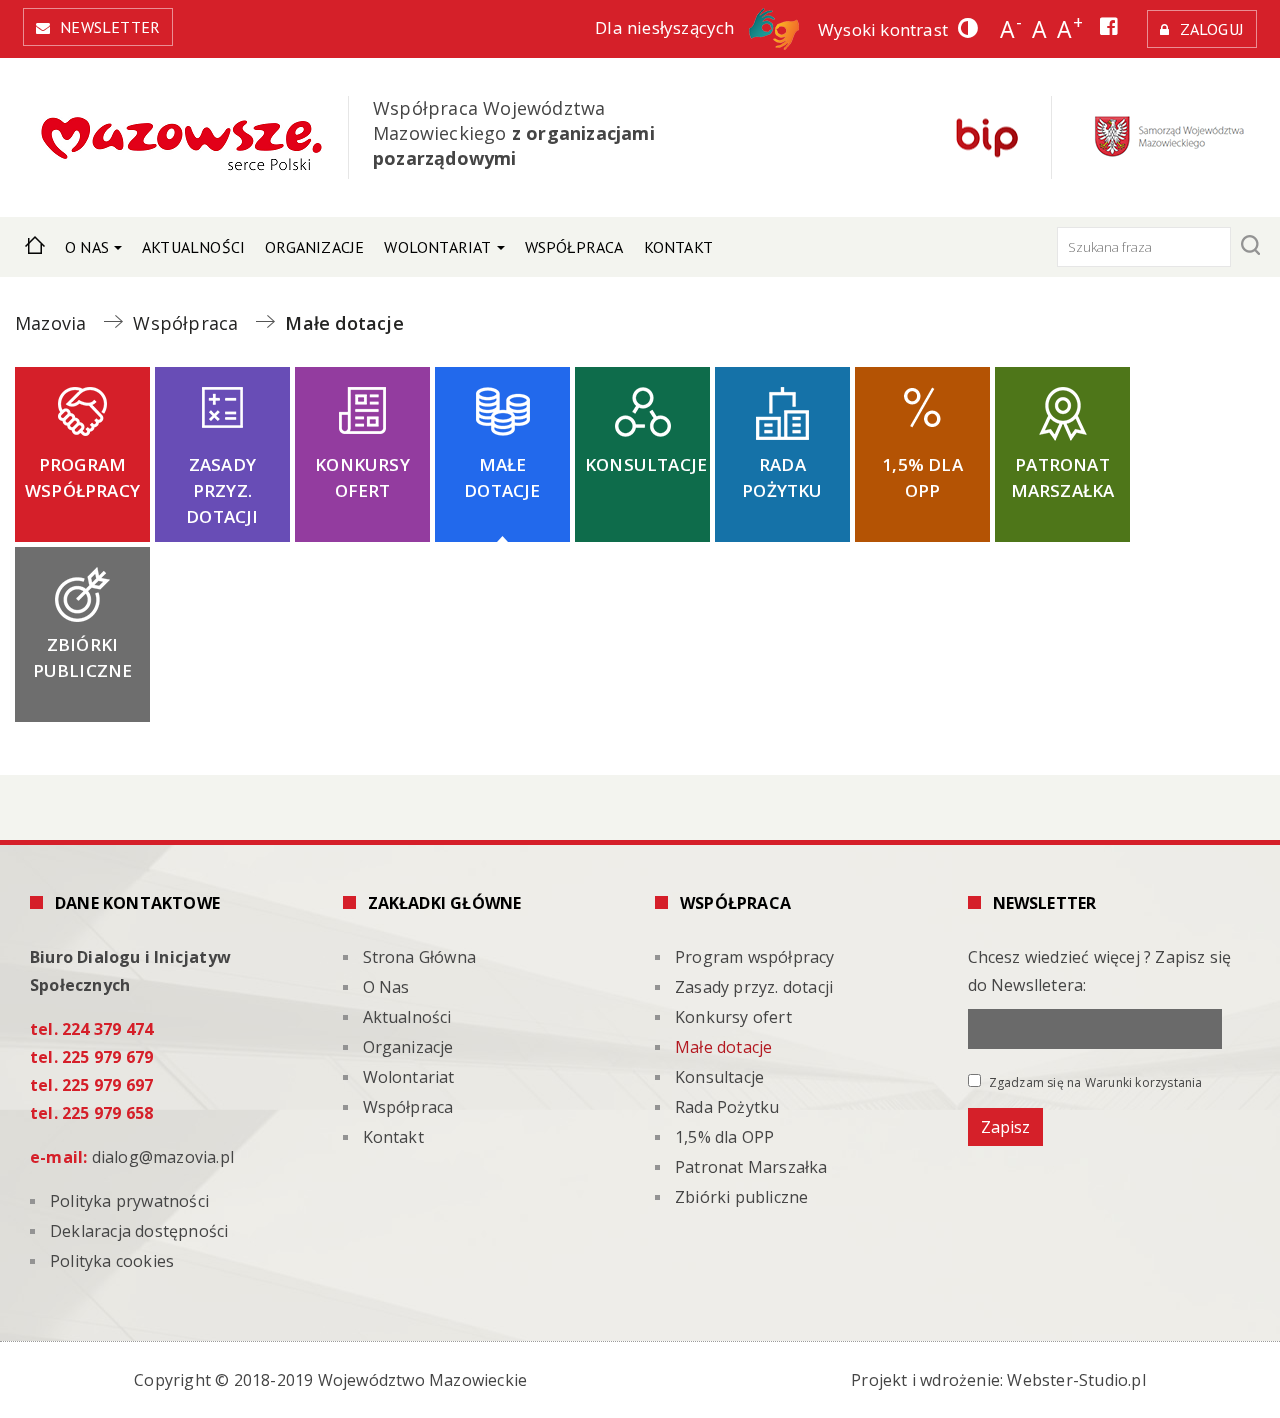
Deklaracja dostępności (139, 1231)
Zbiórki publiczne (83, 657)
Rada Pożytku (782, 477)
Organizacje (314, 247)
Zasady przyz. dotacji (222, 490)
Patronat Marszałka (1063, 477)
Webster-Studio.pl (1076, 1380)
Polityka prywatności (129, 1201)
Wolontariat (437, 247)
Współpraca (574, 247)
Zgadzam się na (1094, 1082)
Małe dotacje (502, 477)
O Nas (87, 247)
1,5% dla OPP (922, 477)
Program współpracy (82, 477)
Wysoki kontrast (883, 29)
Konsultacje (646, 464)
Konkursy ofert (362, 477)
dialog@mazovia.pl (163, 1157)
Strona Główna (35, 242)
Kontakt (678, 247)
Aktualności (193, 247)
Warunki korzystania (1144, 1082)
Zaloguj (1212, 29)
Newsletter (110, 27)
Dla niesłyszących (667, 27)
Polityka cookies (112, 1261)
